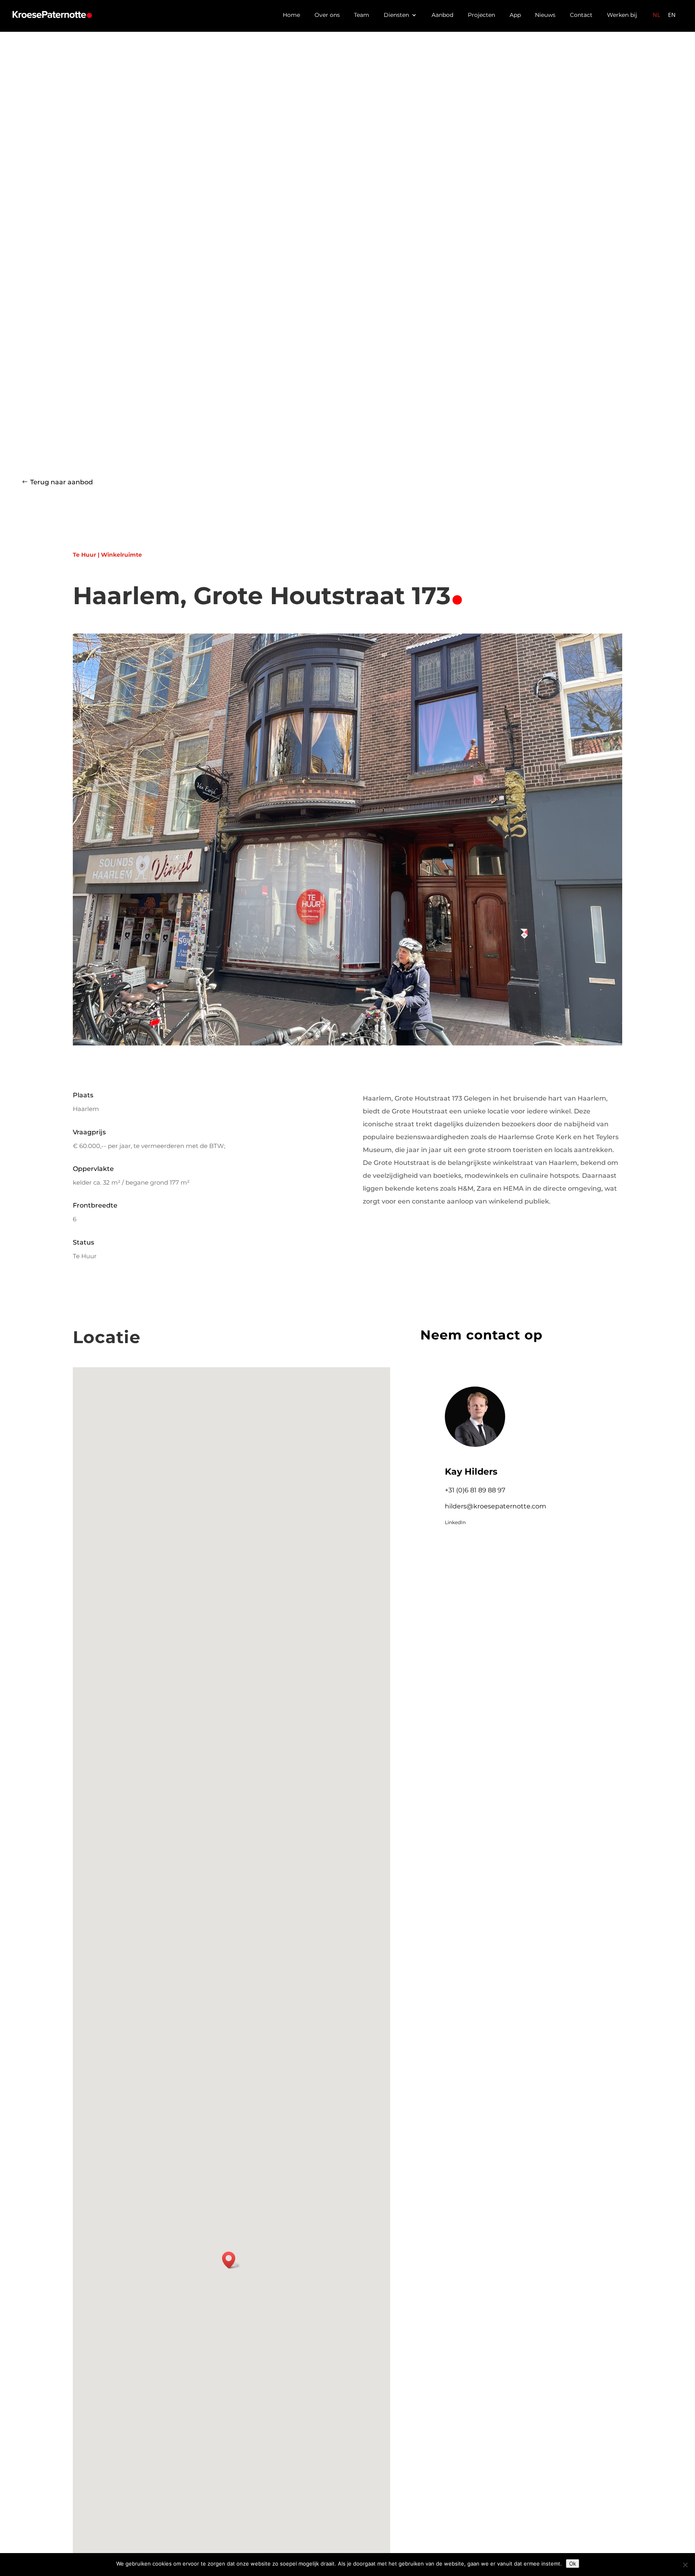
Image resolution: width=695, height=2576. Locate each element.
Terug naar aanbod (62, 482)
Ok (573, 2564)
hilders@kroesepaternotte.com (496, 1506)
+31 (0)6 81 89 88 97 (475, 1490)
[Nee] (685, 2565)
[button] (231, 2260)
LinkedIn (455, 1522)
